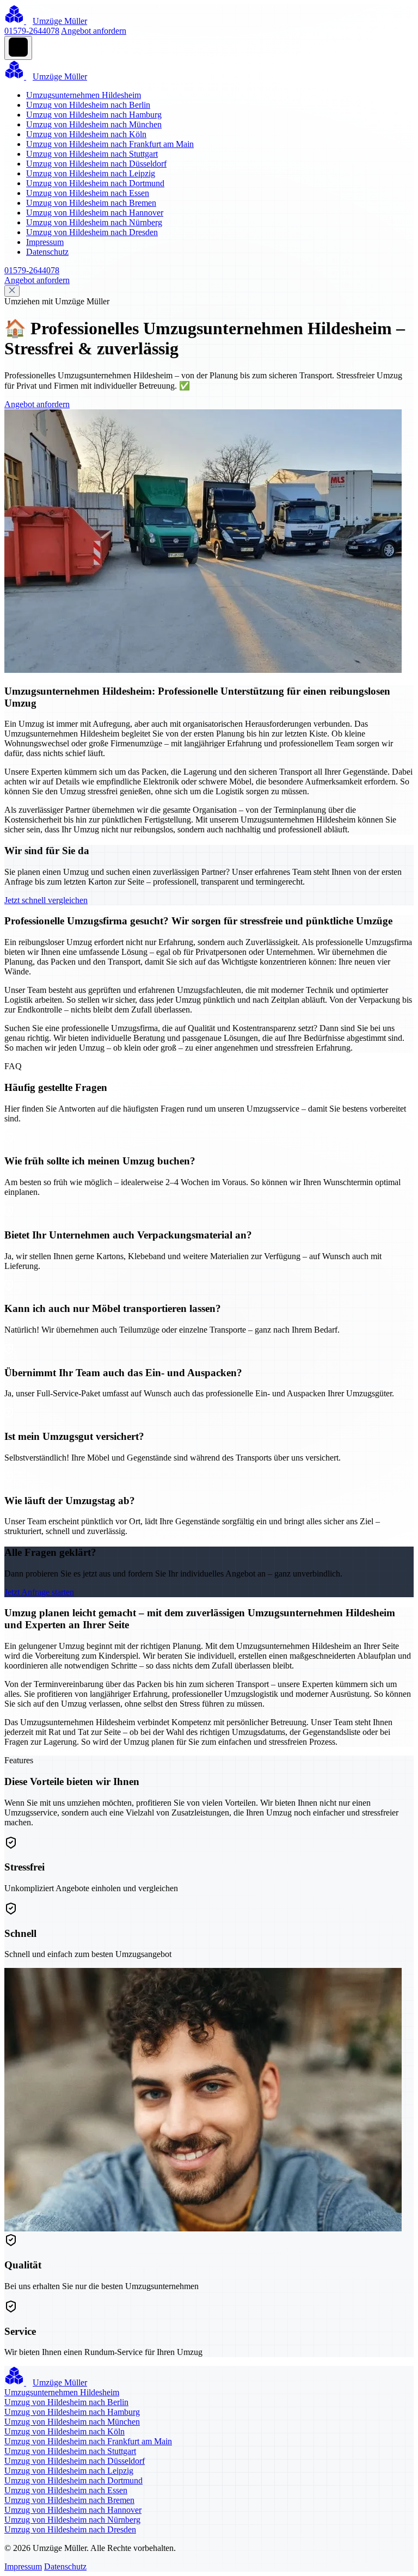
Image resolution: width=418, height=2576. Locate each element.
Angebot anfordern (94, 31)
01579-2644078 (32, 31)
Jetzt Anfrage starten (39, 1592)
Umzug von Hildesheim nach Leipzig (91, 173)
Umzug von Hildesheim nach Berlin (88, 105)
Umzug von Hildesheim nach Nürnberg (94, 222)
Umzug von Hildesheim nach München (94, 124)
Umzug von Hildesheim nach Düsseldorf (96, 164)
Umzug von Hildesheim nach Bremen (91, 203)
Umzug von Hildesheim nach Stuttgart (92, 154)
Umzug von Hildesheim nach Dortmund (95, 183)
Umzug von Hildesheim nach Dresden (92, 232)
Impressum (45, 242)
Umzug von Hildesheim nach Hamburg (94, 115)
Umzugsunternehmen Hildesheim (84, 95)
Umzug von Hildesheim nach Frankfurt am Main (110, 144)
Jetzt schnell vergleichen (46, 900)
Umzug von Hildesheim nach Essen (88, 193)
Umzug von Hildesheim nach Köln (86, 134)
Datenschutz (47, 252)
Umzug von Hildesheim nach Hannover (95, 213)
